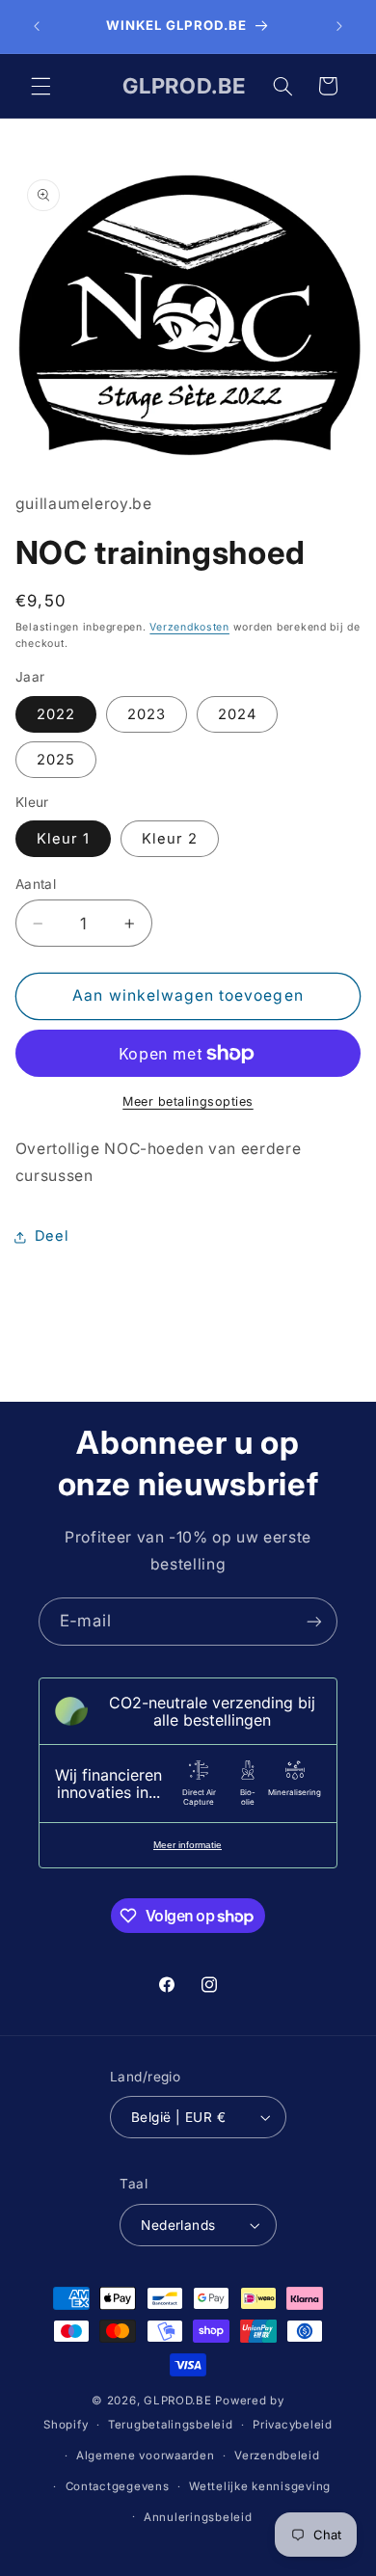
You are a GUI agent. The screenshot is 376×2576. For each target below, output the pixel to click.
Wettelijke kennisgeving (260, 2486)
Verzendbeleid (277, 2455)
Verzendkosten (189, 627)
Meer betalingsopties (188, 1101)
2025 (56, 760)
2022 (56, 714)
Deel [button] (52, 1236)
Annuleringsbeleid (198, 2517)
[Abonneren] (314, 1621)
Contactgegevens (118, 2486)
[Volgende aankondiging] (339, 26)
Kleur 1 (63, 839)
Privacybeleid (293, 2425)
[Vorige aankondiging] (37, 26)
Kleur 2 (170, 839)
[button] (40, 86)
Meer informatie (188, 1845)
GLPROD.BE (178, 2401)
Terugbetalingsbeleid (171, 2425)
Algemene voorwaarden (146, 2455)
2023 (147, 714)
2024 (237, 714)
